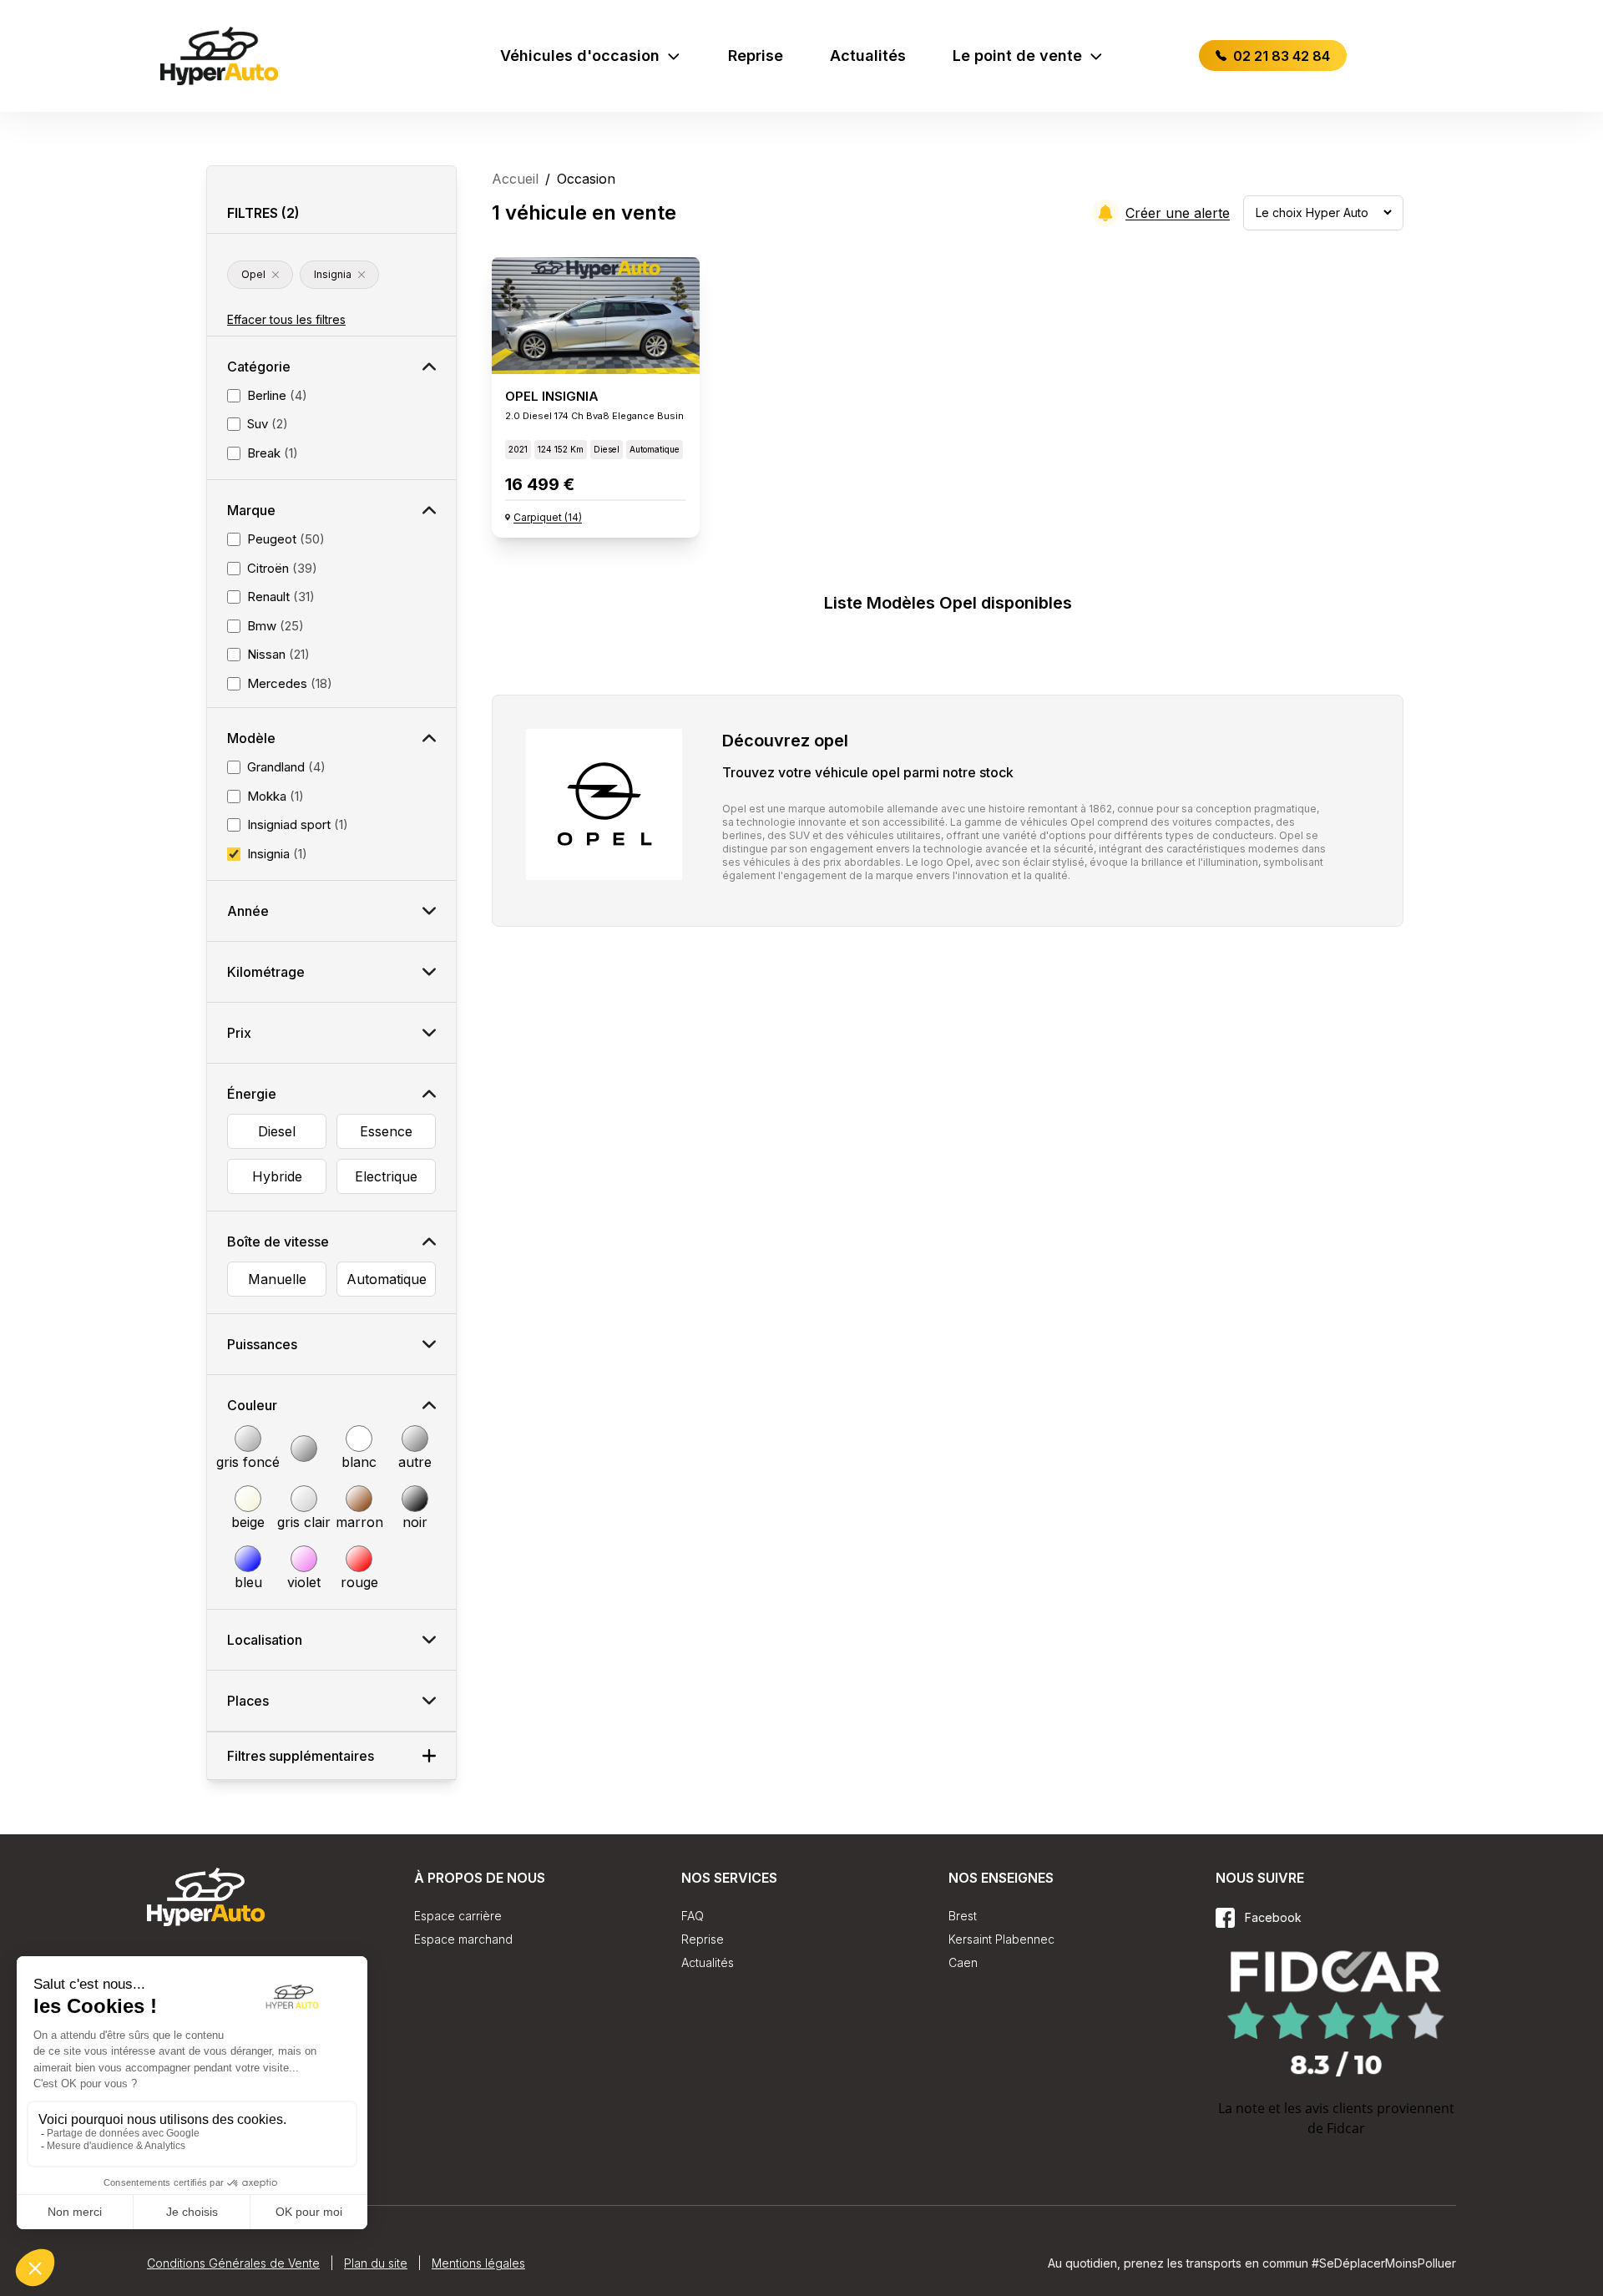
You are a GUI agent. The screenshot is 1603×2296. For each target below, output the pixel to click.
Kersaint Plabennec (1001, 1939)
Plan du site (376, 2263)
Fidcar (1346, 2128)
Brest (963, 1916)
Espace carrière (458, 1916)
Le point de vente (1017, 56)
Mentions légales (478, 2263)
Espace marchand (463, 1939)
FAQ (693, 1916)
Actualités (868, 56)
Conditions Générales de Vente (233, 2263)
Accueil (515, 179)
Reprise (756, 56)
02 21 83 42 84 (1280, 56)
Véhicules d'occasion (580, 56)
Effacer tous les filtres (286, 319)
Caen (963, 1962)
